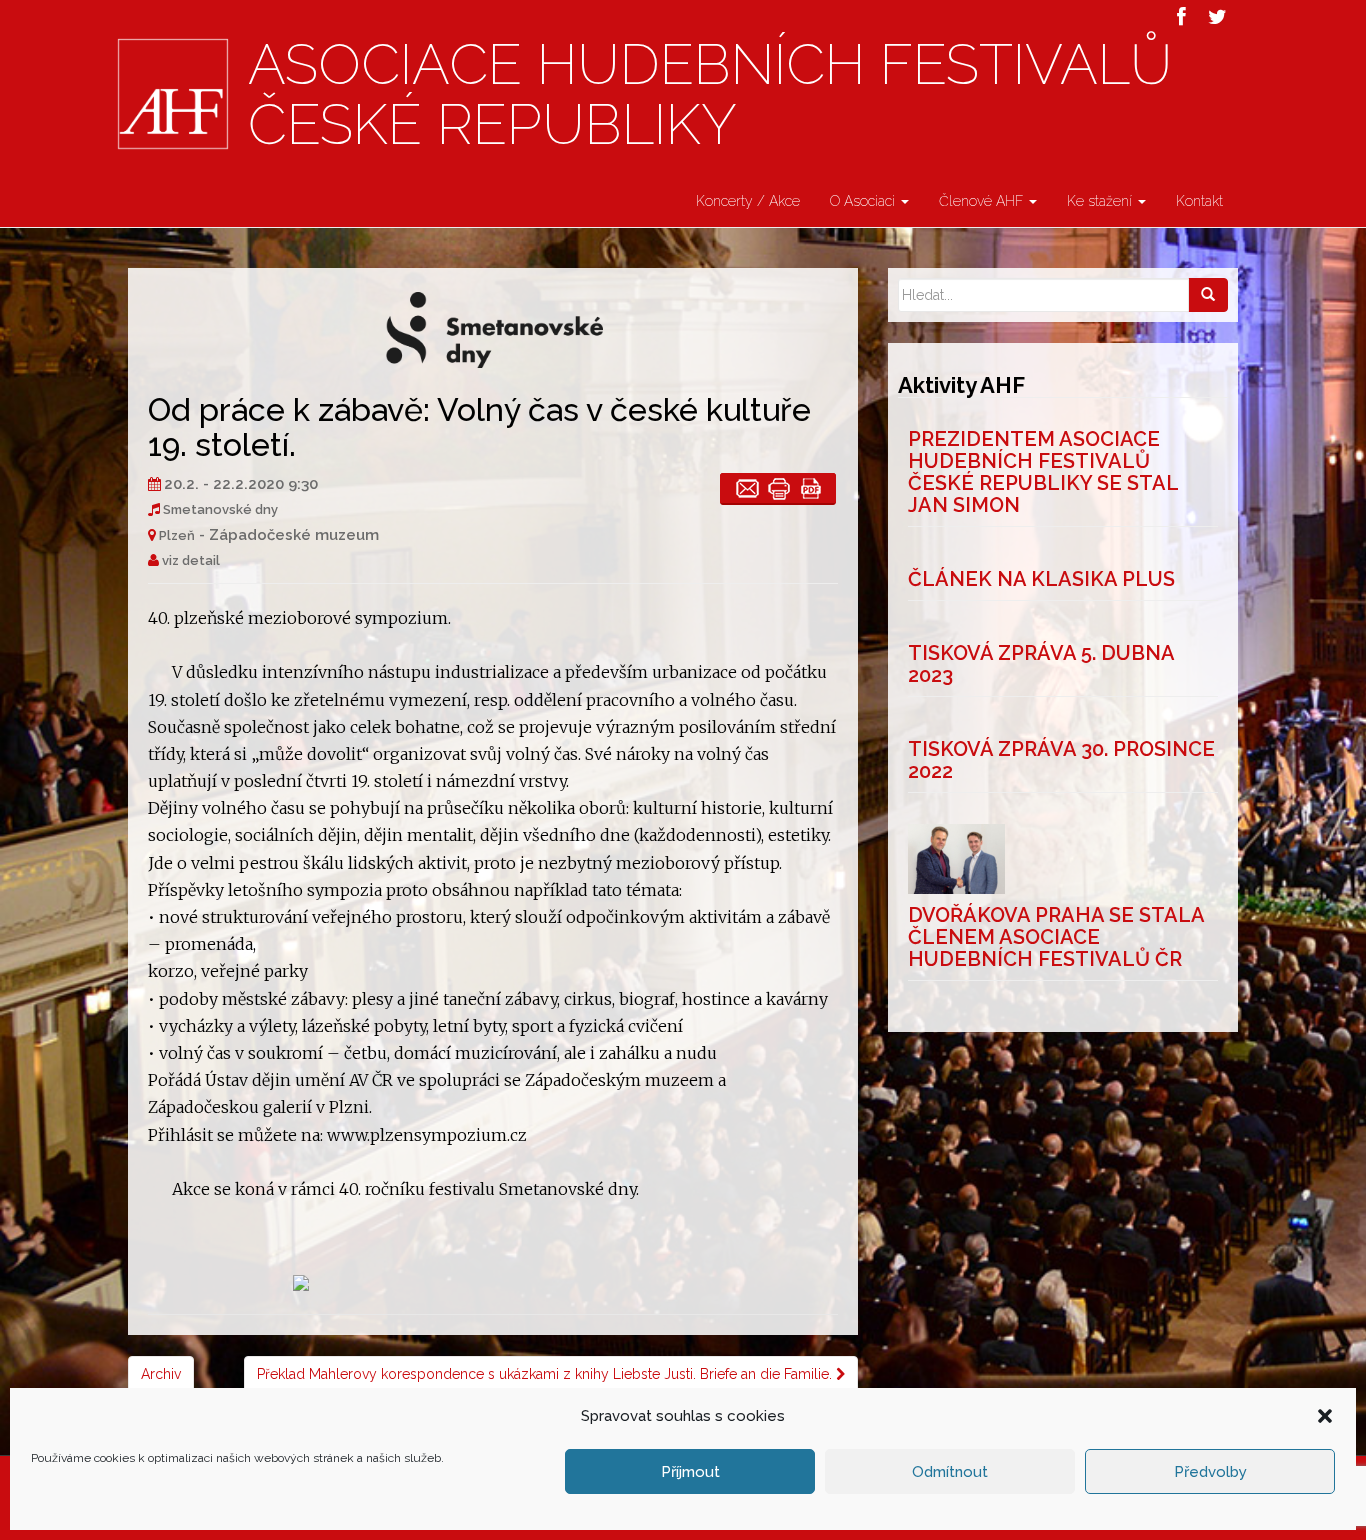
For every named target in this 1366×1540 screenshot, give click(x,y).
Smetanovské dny (220, 509)
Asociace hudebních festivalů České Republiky (710, 95)
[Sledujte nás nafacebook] (1181, 17)
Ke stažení (1101, 201)
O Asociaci (864, 201)
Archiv (161, 1374)
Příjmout (690, 1472)
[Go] (1208, 295)
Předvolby (1210, 1472)
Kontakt (1199, 201)
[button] (1325, 1416)
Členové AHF (983, 201)
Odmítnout (950, 1472)
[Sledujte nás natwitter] (1217, 17)
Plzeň (177, 535)
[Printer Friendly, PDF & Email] (778, 488)
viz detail (191, 560)
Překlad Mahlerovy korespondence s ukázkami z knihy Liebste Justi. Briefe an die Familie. (546, 1374)
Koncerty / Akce (748, 201)
